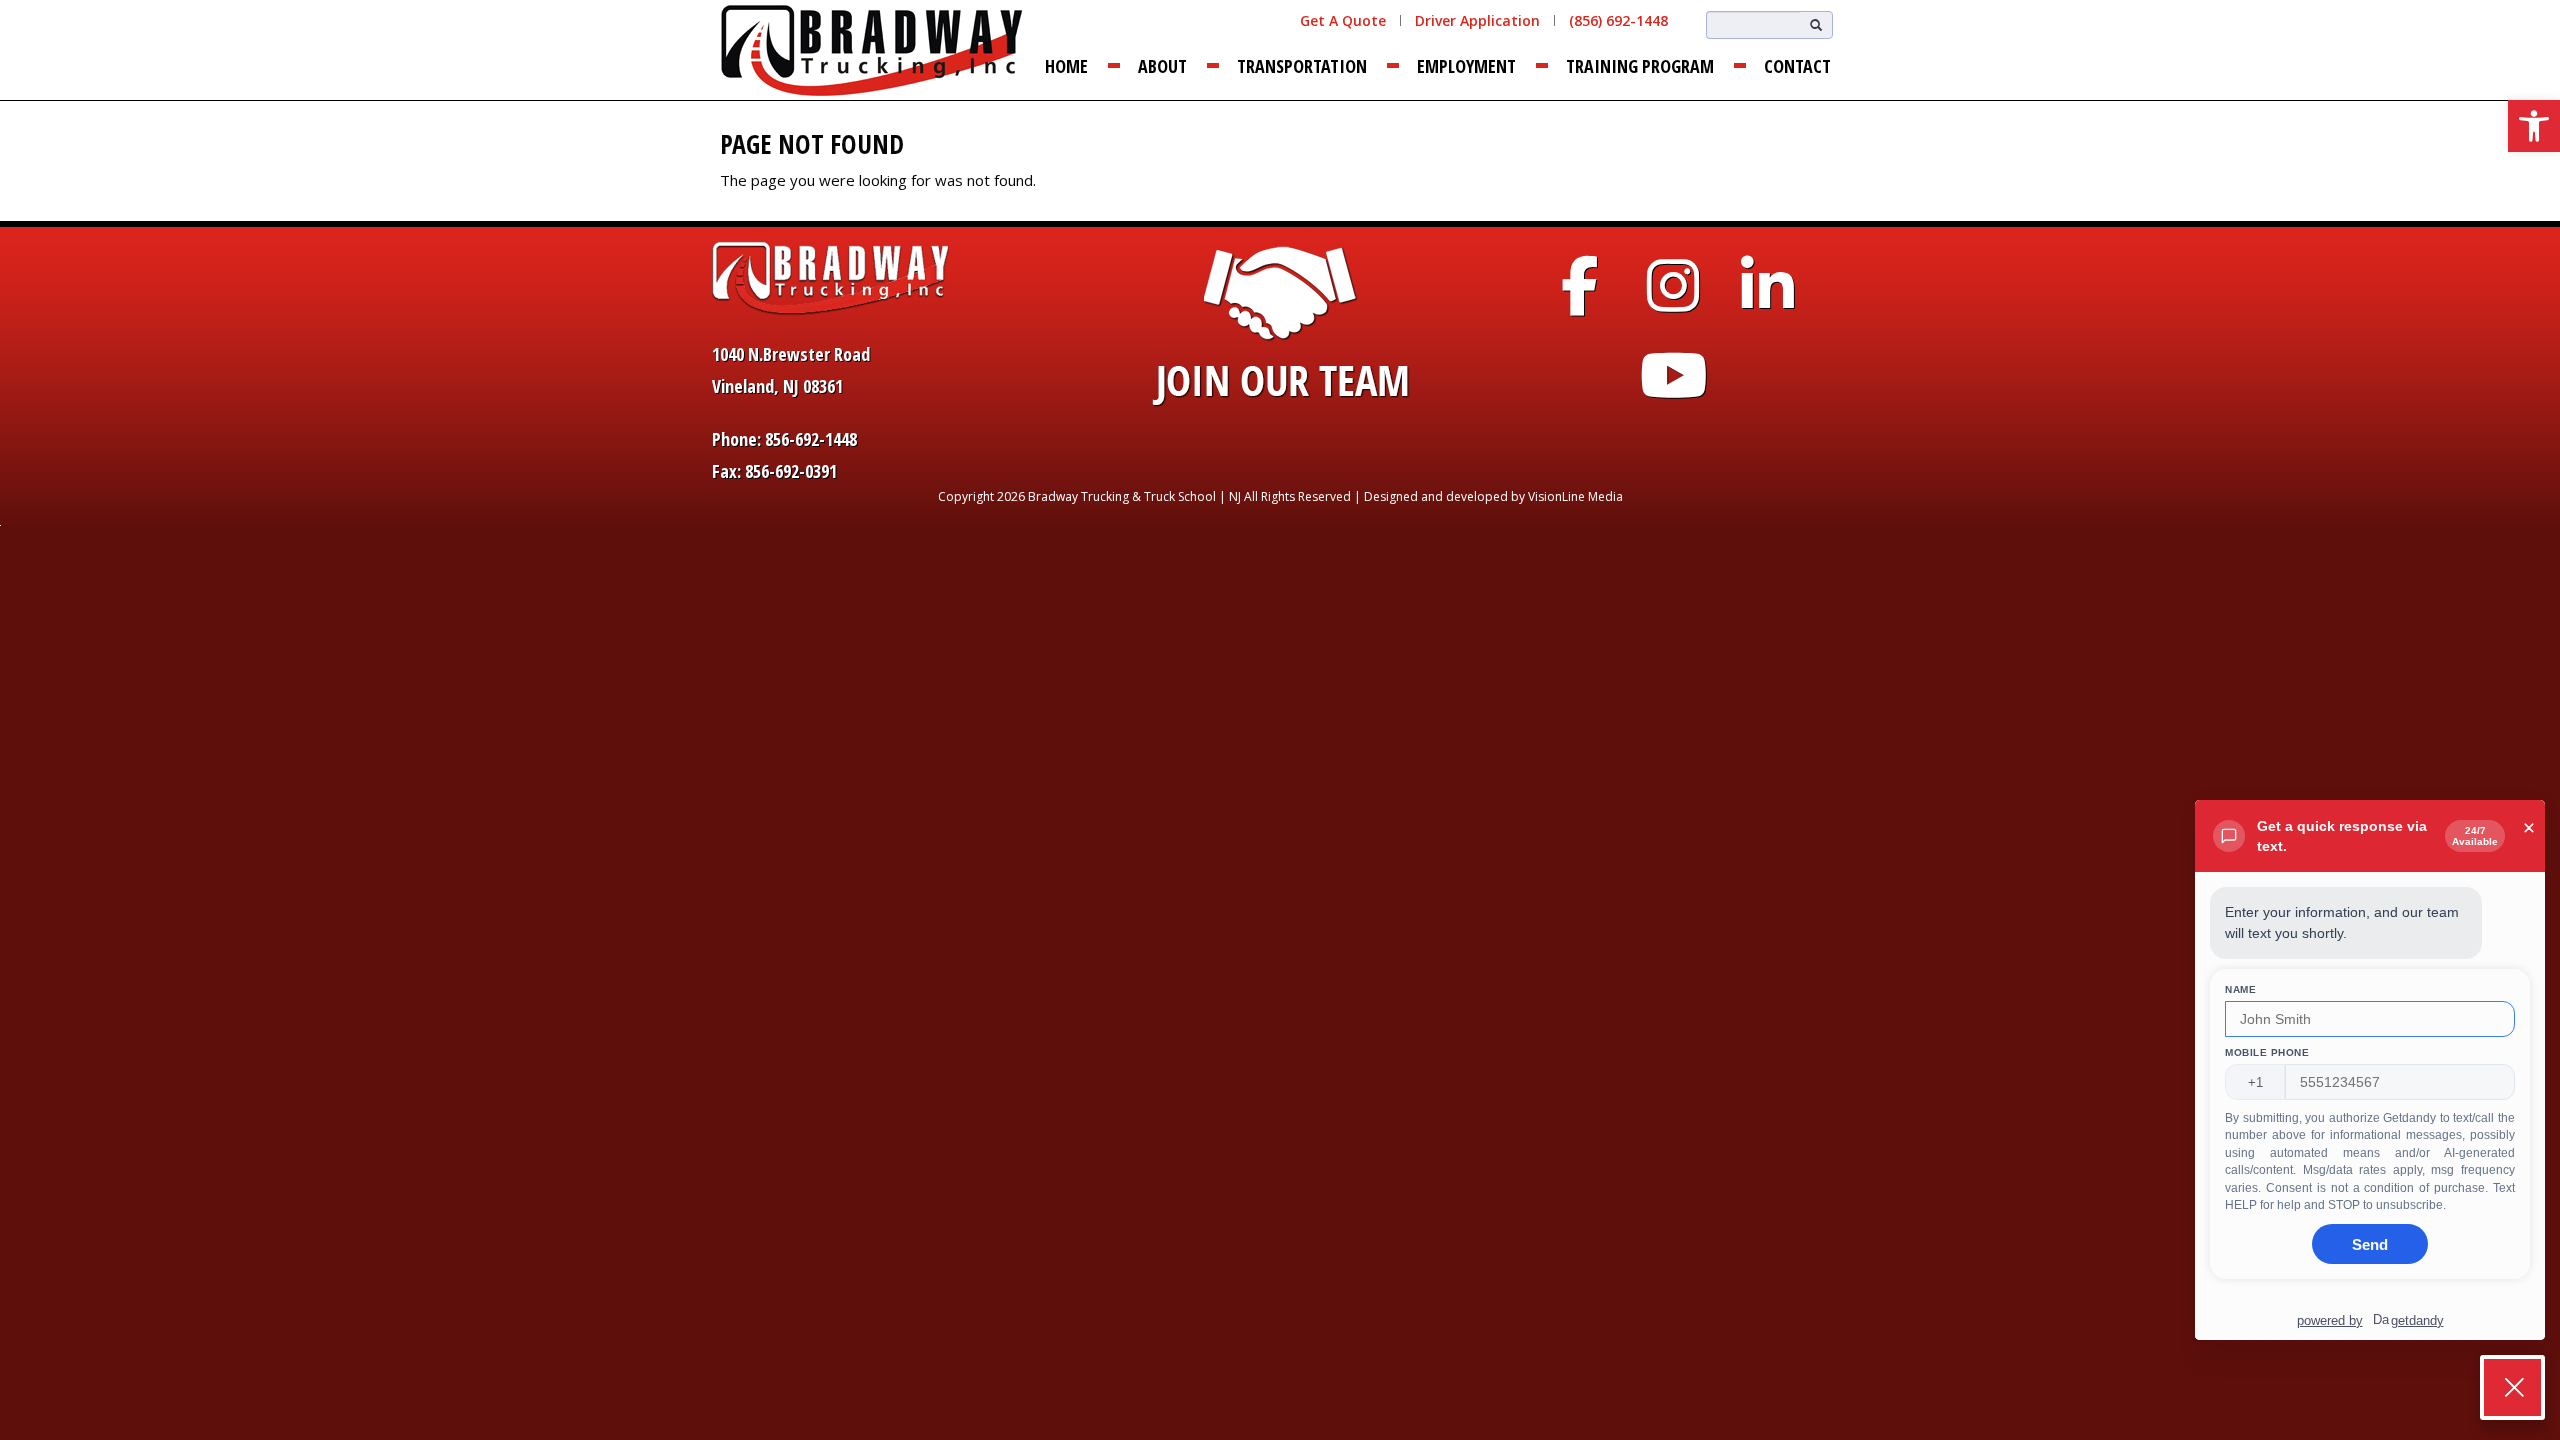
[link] (2534, 126)
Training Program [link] (1640, 66)
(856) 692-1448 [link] (1618, 20)
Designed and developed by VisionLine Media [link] (1493, 496)
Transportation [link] (1302, 66)
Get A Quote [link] (1343, 20)
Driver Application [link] (1477, 20)
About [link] (1162, 66)
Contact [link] (1797, 66)
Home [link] (1066, 66)
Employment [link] (1466, 66)
